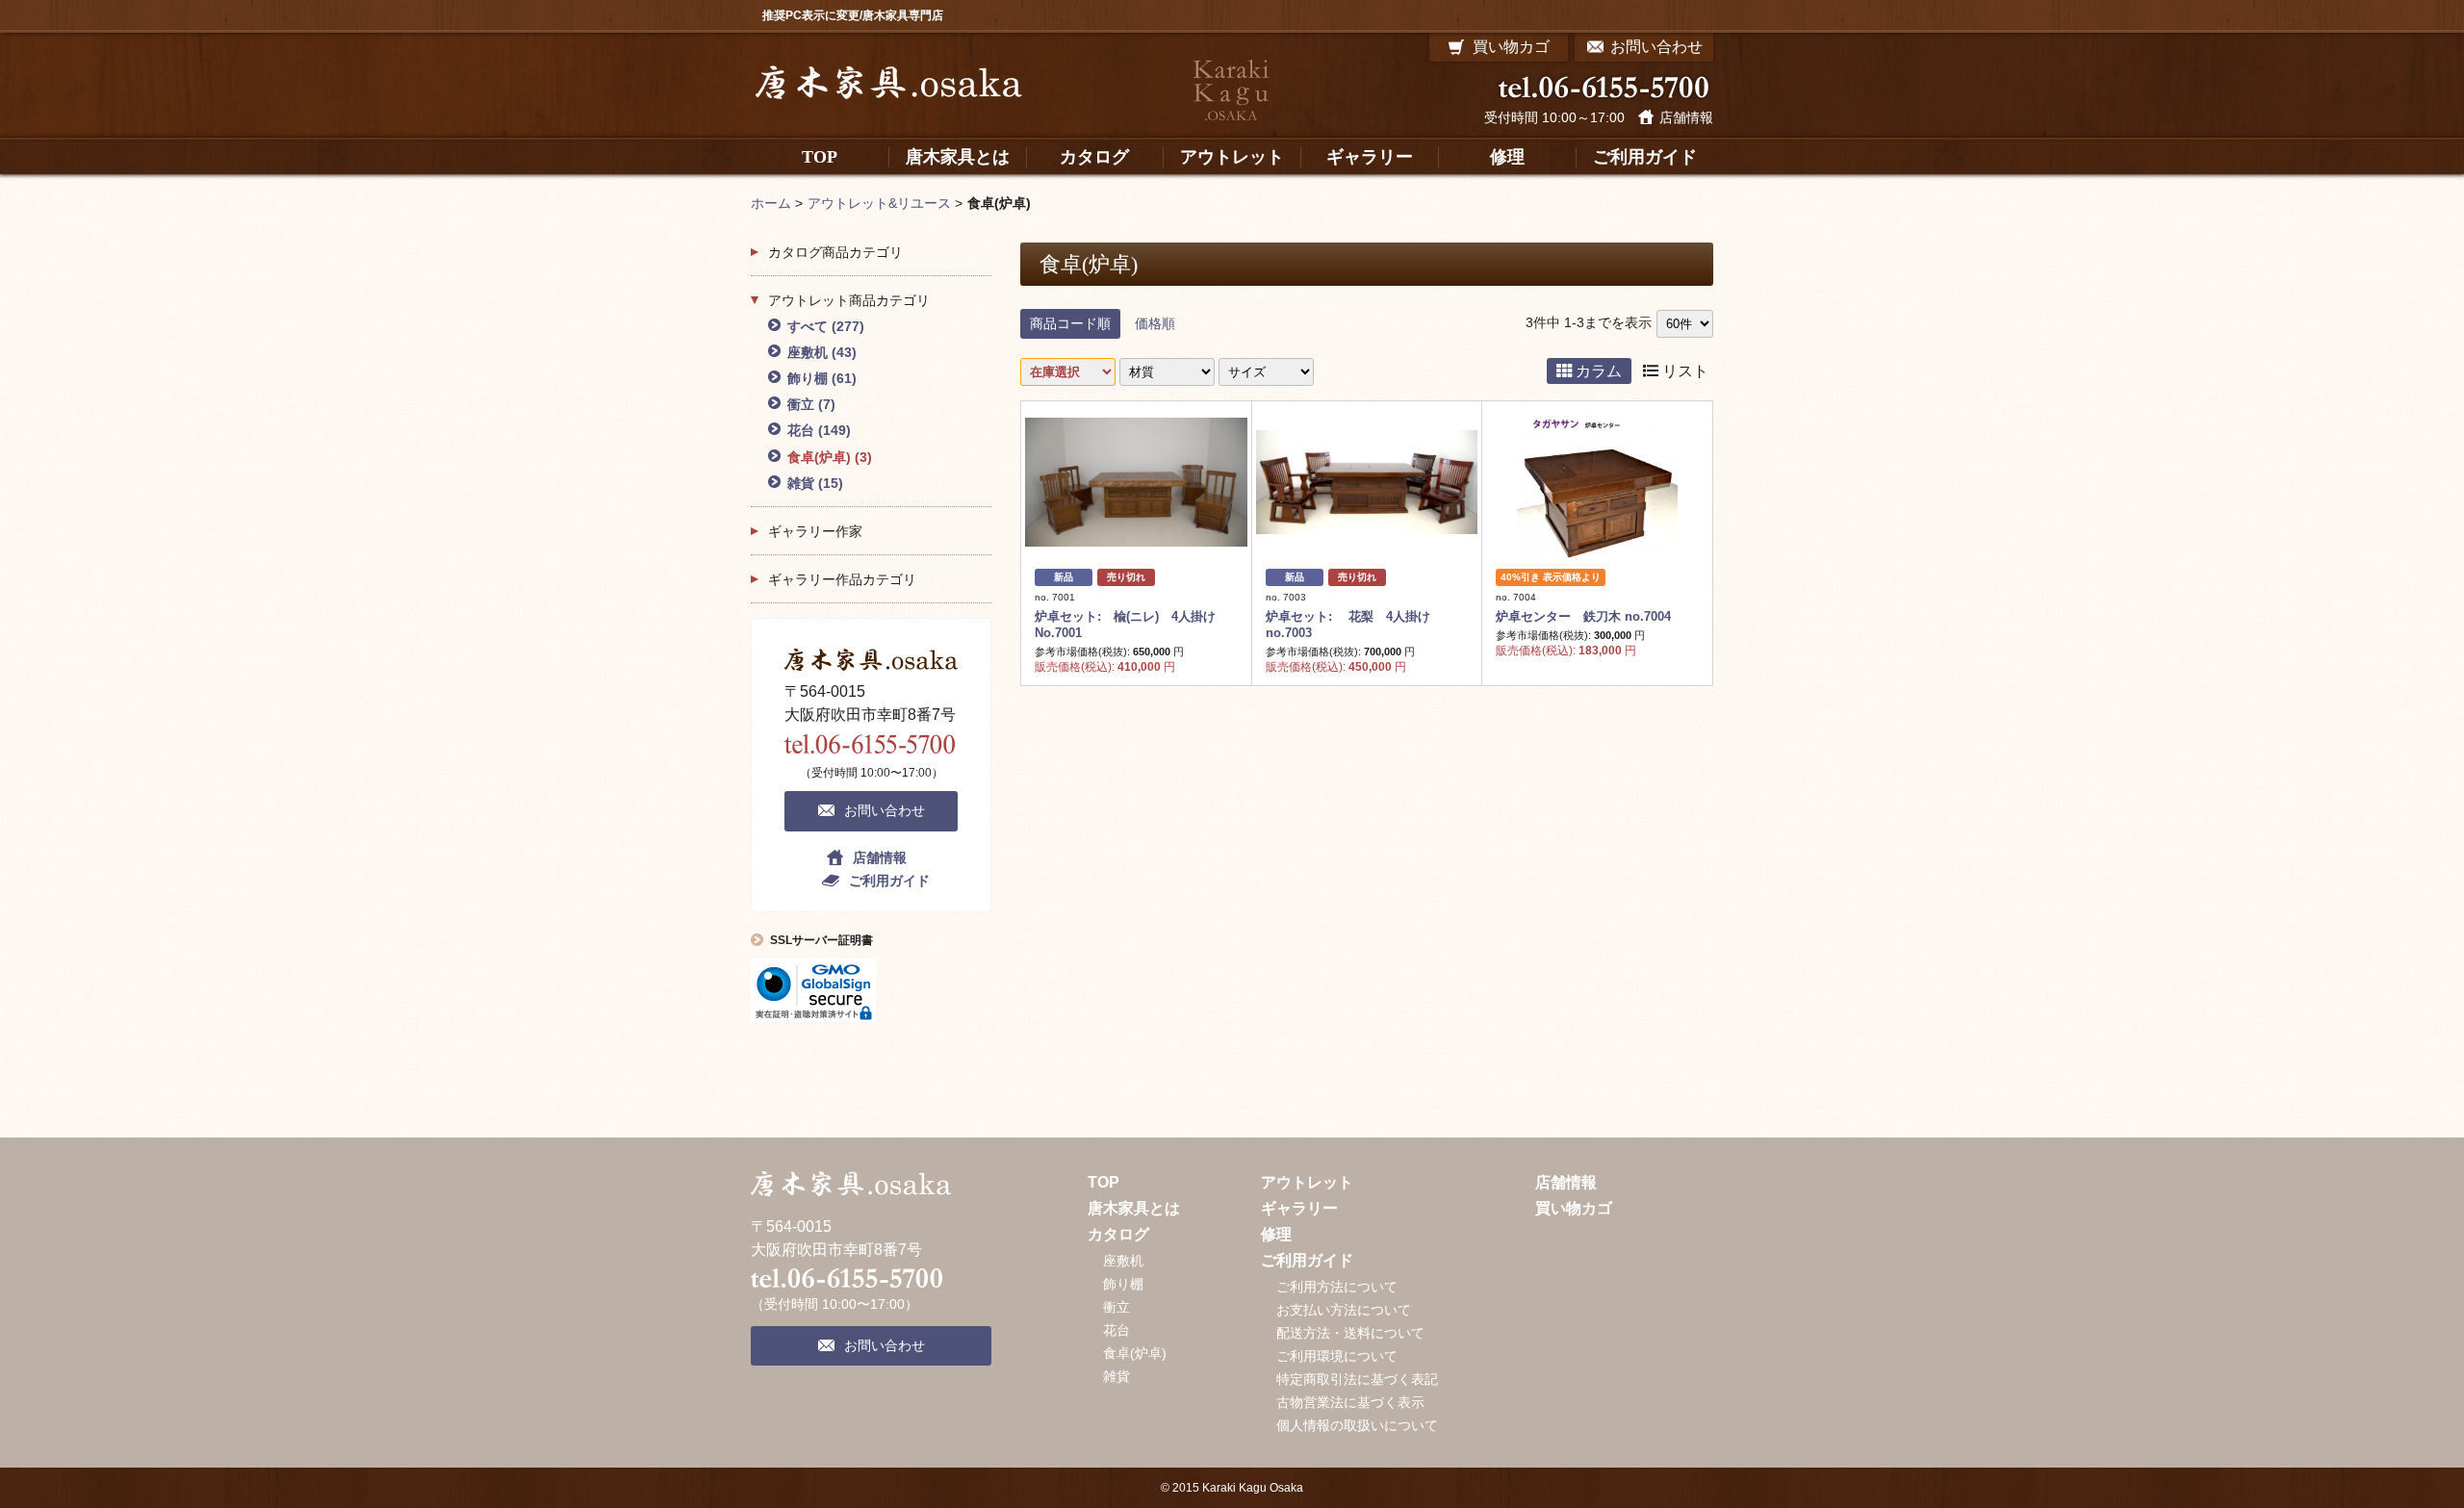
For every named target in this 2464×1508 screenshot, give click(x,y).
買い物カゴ (1574, 1208)
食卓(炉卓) (830, 457)
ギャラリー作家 (815, 531)
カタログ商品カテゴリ (835, 252)
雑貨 (815, 483)
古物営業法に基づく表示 (1350, 1402)
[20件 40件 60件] (1685, 323)
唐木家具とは (1134, 1208)
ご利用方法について (1337, 1287)
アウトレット (1307, 1182)
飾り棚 (822, 378)
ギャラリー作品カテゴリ (842, 579)
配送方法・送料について (1350, 1333)
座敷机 (822, 352)
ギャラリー (1299, 1208)
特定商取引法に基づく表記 (1357, 1379)
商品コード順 (1070, 323)
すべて (826, 326)
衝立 (811, 404)
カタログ (1118, 1234)
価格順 (1155, 323)
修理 (1276, 1234)
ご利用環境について (1337, 1356)
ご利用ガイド (889, 881)
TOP (1104, 1182)
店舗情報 (1686, 117)
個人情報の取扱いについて (1357, 1425)
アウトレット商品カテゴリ (849, 300)
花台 (819, 430)
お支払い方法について (1344, 1310)
